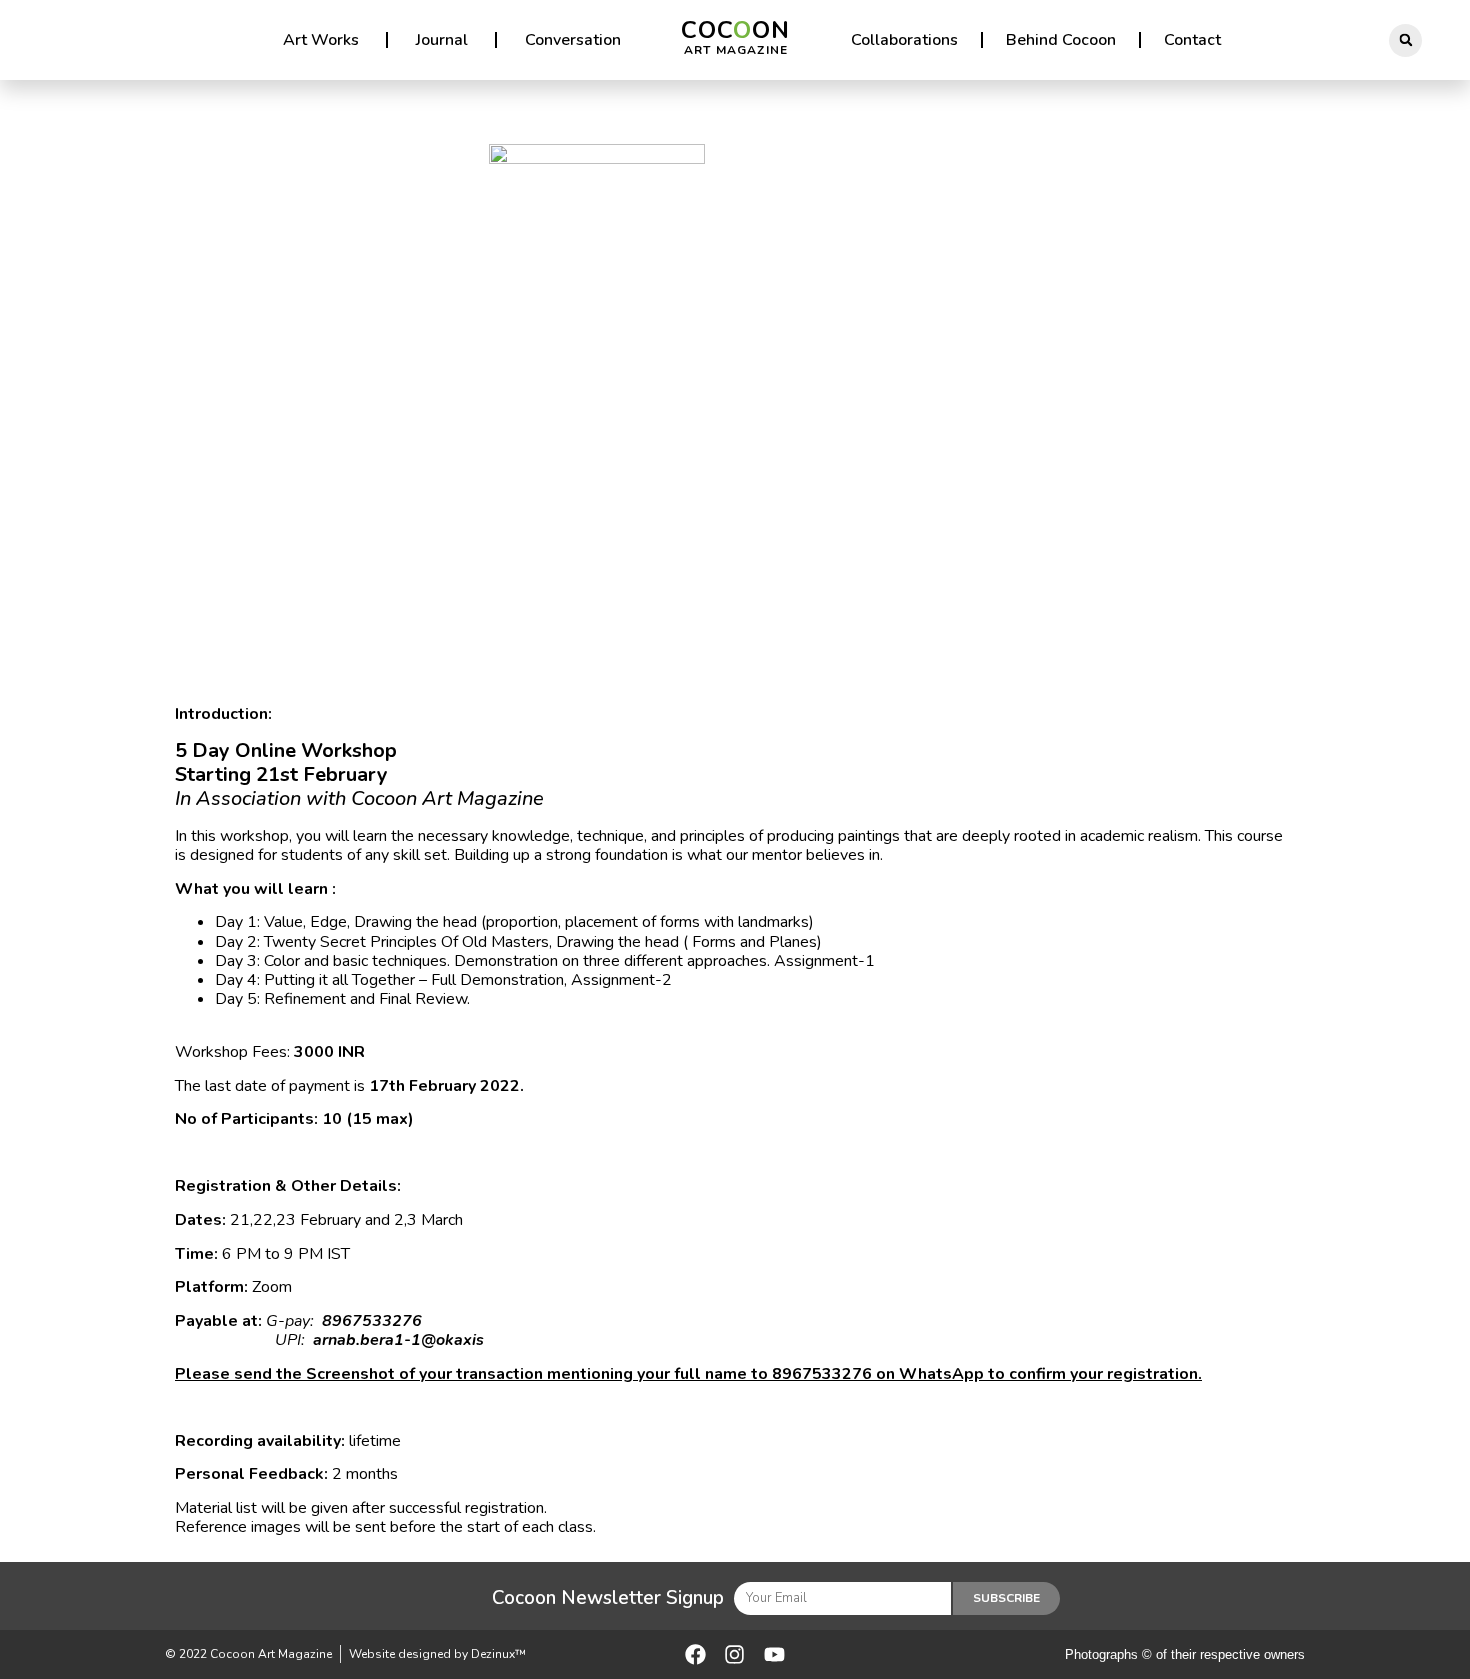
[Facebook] (695, 1654)
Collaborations (904, 40)
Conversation (573, 40)
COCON (735, 36)
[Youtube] (774, 1654)
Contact (1192, 40)
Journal (442, 40)
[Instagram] (734, 1654)
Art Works (321, 40)
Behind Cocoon (1061, 40)
